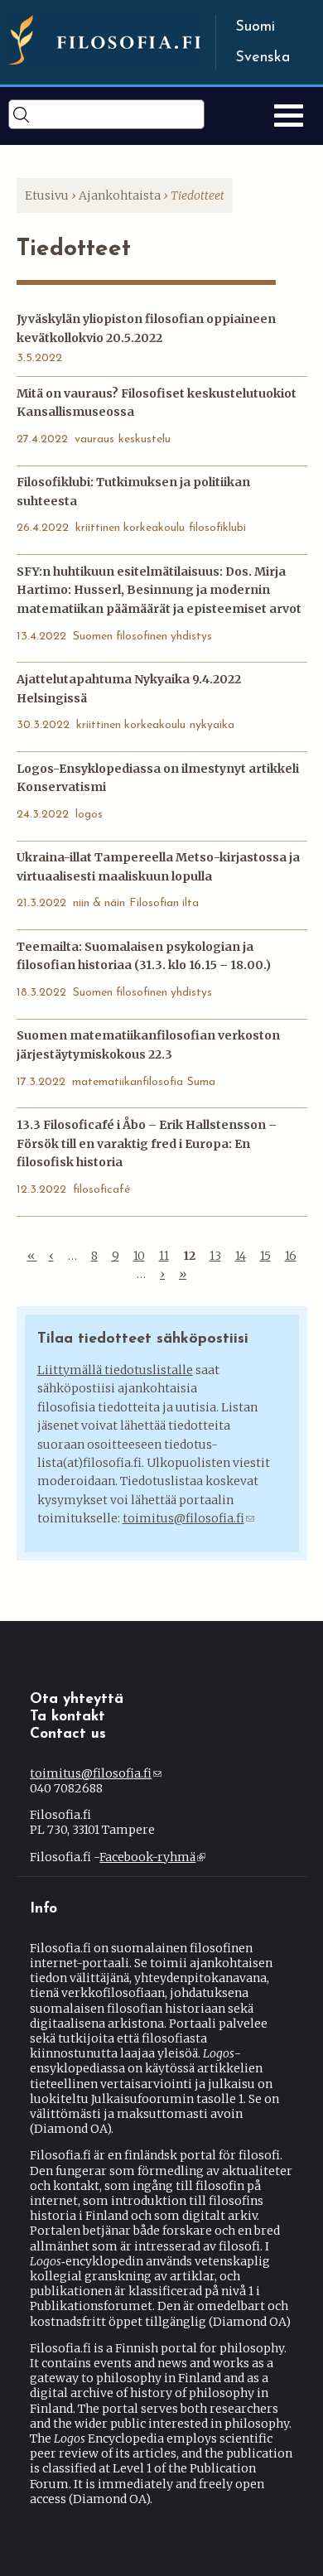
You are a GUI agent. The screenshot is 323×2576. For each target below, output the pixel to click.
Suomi (255, 27)
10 (139, 1256)
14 (241, 1256)
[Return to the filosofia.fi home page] (104, 60)
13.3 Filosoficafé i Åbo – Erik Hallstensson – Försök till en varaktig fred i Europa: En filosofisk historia (147, 1143)
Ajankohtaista (120, 195)
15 (265, 1256)
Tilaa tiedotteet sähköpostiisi (143, 1339)
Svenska (263, 58)
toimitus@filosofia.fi (188, 1518)
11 (164, 1256)
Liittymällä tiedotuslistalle (115, 1370)
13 (215, 1256)
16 (291, 1256)
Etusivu (47, 195)
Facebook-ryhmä (151, 1857)
